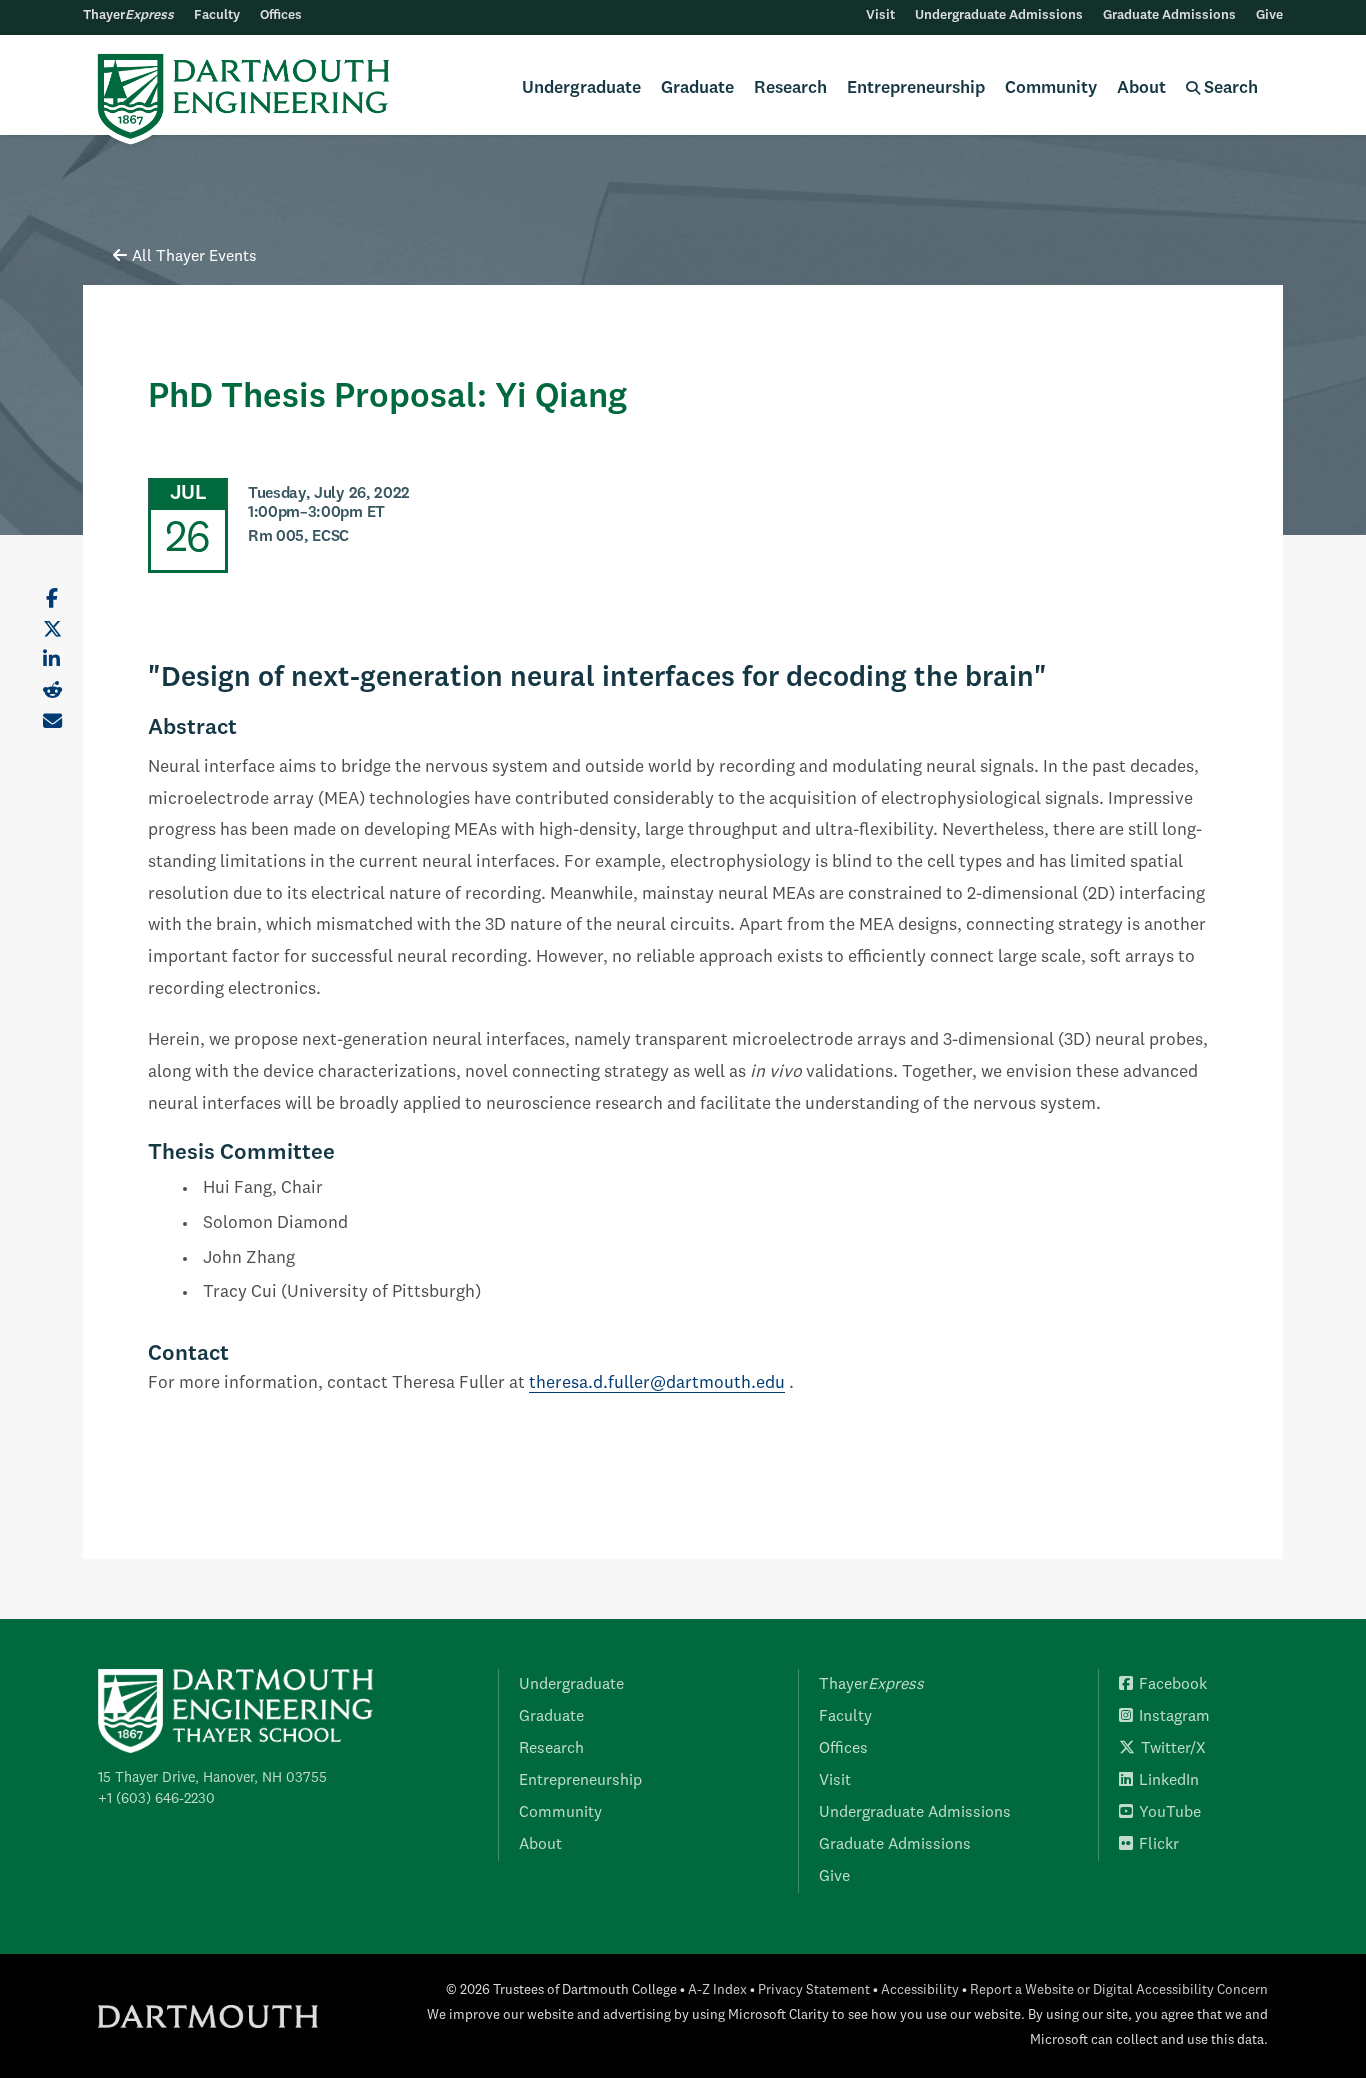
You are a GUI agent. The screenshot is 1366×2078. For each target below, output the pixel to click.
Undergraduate (581, 88)
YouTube (1170, 1813)
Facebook (1173, 1685)
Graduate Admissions (1169, 15)
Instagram (1174, 1717)
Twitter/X (1173, 1749)
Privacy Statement (814, 1990)
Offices (281, 15)
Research (790, 88)
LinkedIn (1169, 1781)
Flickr (1159, 1845)
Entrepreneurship (916, 88)
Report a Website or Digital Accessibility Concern (1119, 1990)
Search (1229, 88)
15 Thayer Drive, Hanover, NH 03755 (212, 1778)
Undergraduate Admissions (999, 15)
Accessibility (920, 1990)
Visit (880, 15)
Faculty (217, 15)
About (1141, 88)
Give (1269, 15)
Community (1051, 88)
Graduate (697, 88)
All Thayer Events (194, 257)
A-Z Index (717, 1990)
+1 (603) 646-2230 (156, 1799)
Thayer (128, 15)
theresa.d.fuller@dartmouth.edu (657, 1383)
